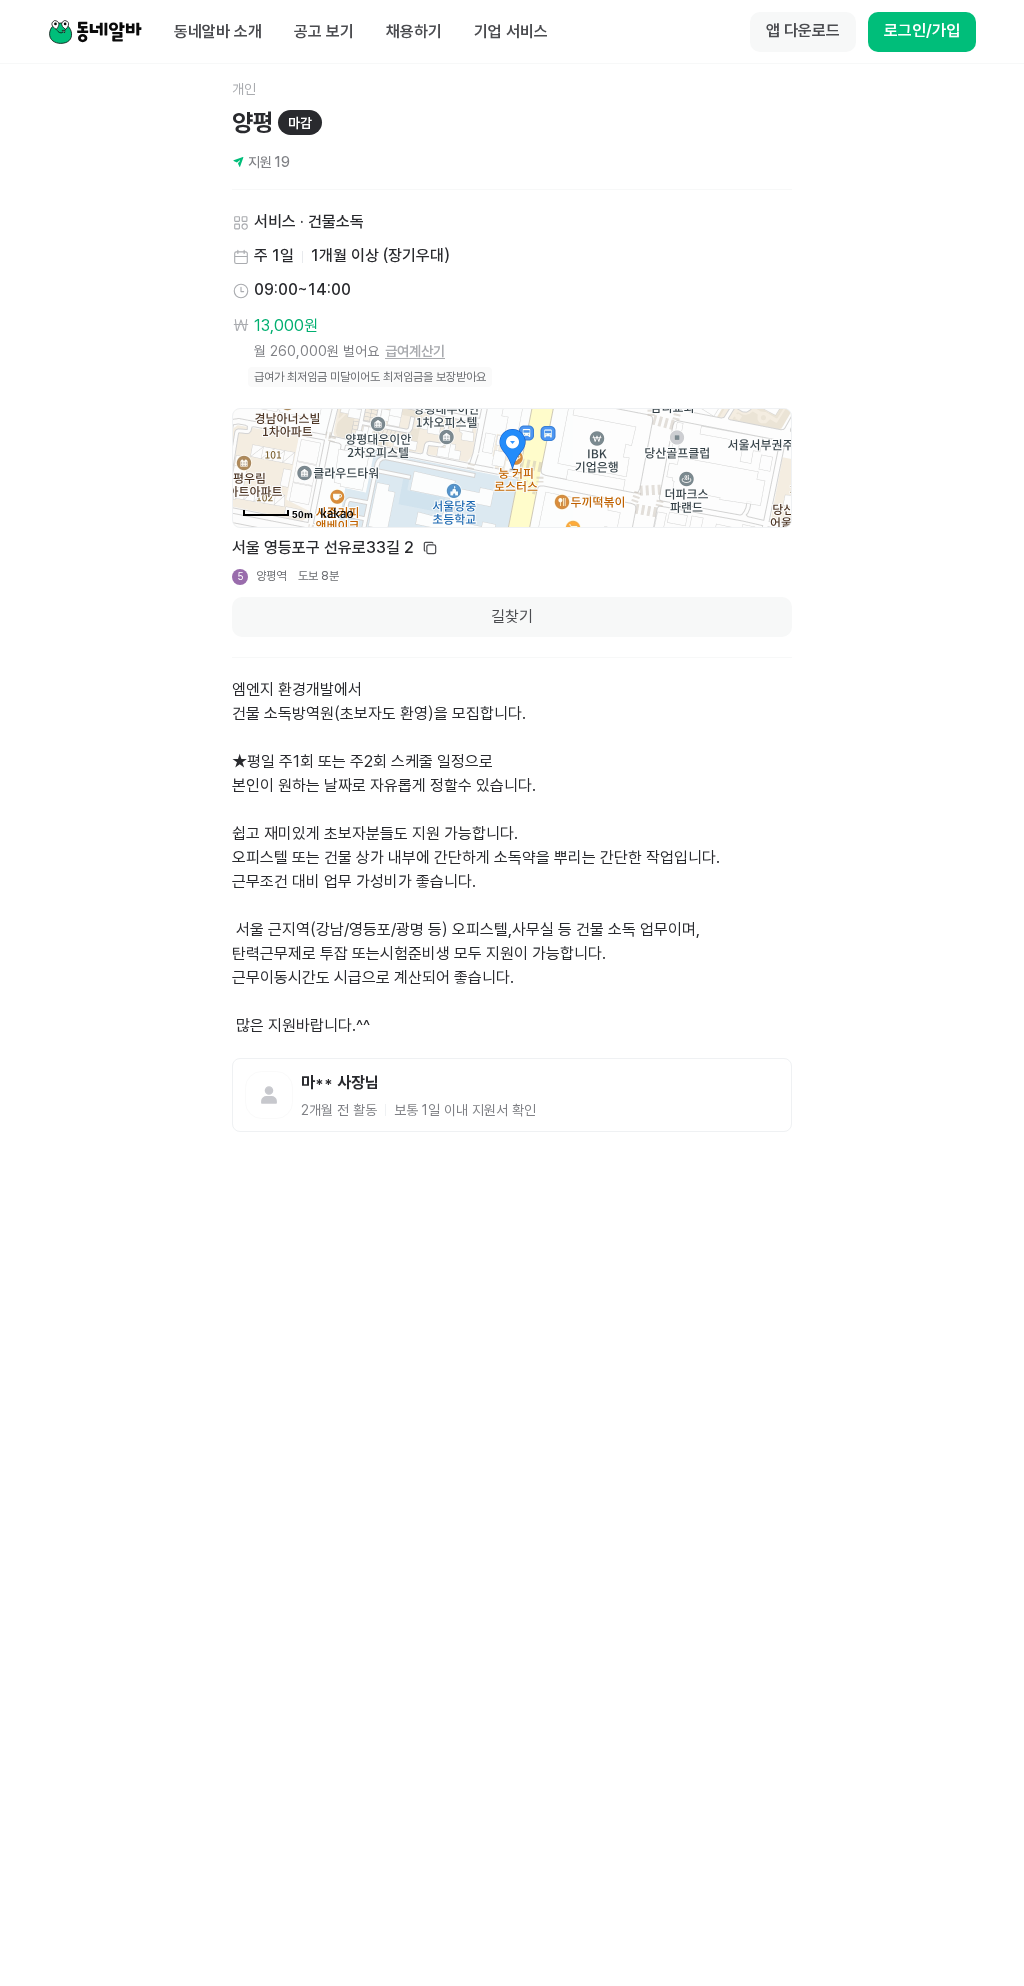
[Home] (95, 32)
